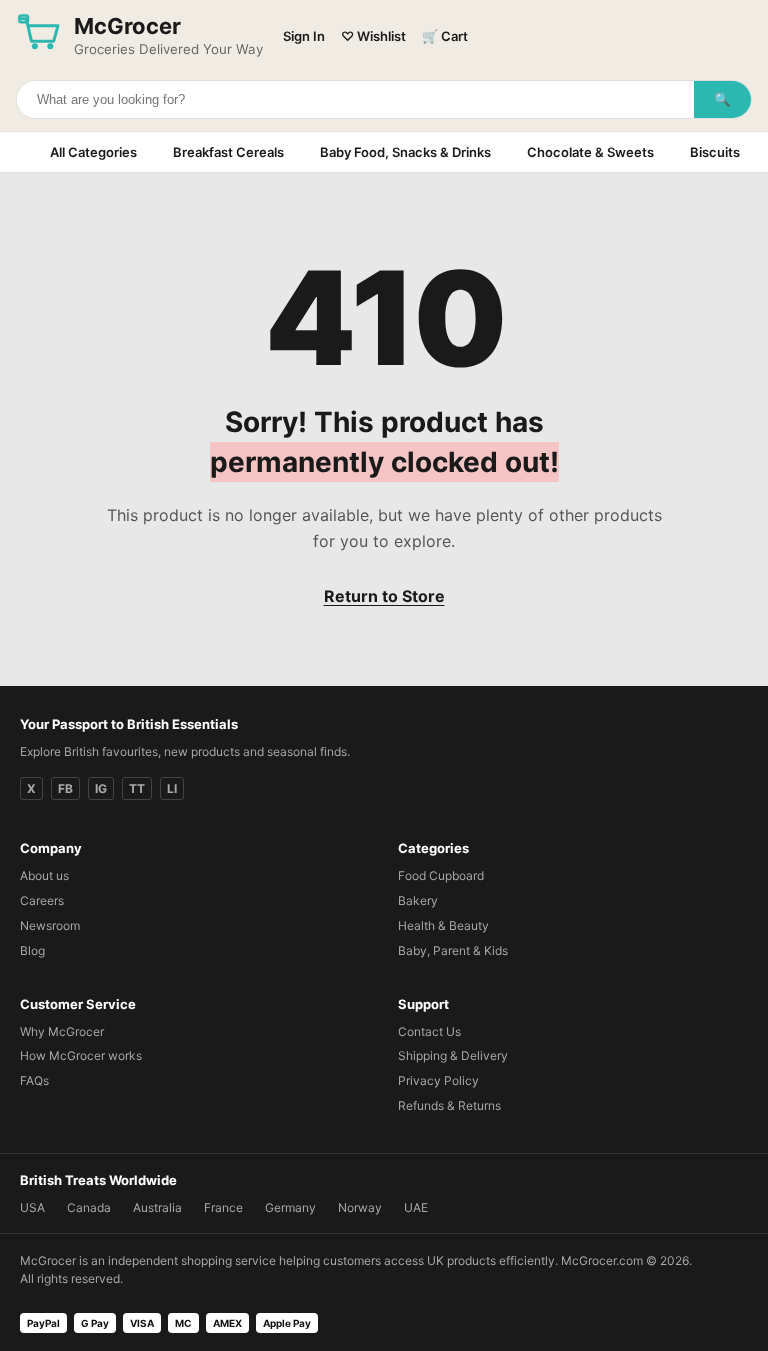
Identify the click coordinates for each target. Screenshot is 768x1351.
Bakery (418, 900)
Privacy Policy (438, 1080)
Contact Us (429, 1031)
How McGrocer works (81, 1055)
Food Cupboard (441, 875)
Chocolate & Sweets (590, 152)
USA (32, 1207)
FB (65, 788)
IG (101, 788)
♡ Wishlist (373, 36)
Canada (89, 1207)
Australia (157, 1207)
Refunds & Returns (449, 1105)
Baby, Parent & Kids (453, 950)
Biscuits (715, 152)
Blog (32, 950)
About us (44, 875)
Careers (42, 900)
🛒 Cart (445, 36)
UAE (416, 1207)
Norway (360, 1207)
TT (137, 788)
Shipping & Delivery (453, 1055)
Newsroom (50, 925)
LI (172, 788)
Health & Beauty (443, 925)
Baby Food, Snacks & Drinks (405, 152)
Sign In (304, 36)
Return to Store (384, 596)
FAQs (34, 1080)
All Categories (93, 152)
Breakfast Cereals (228, 152)
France (223, 1207)
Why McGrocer (62, 1031)
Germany (290, 1207)
